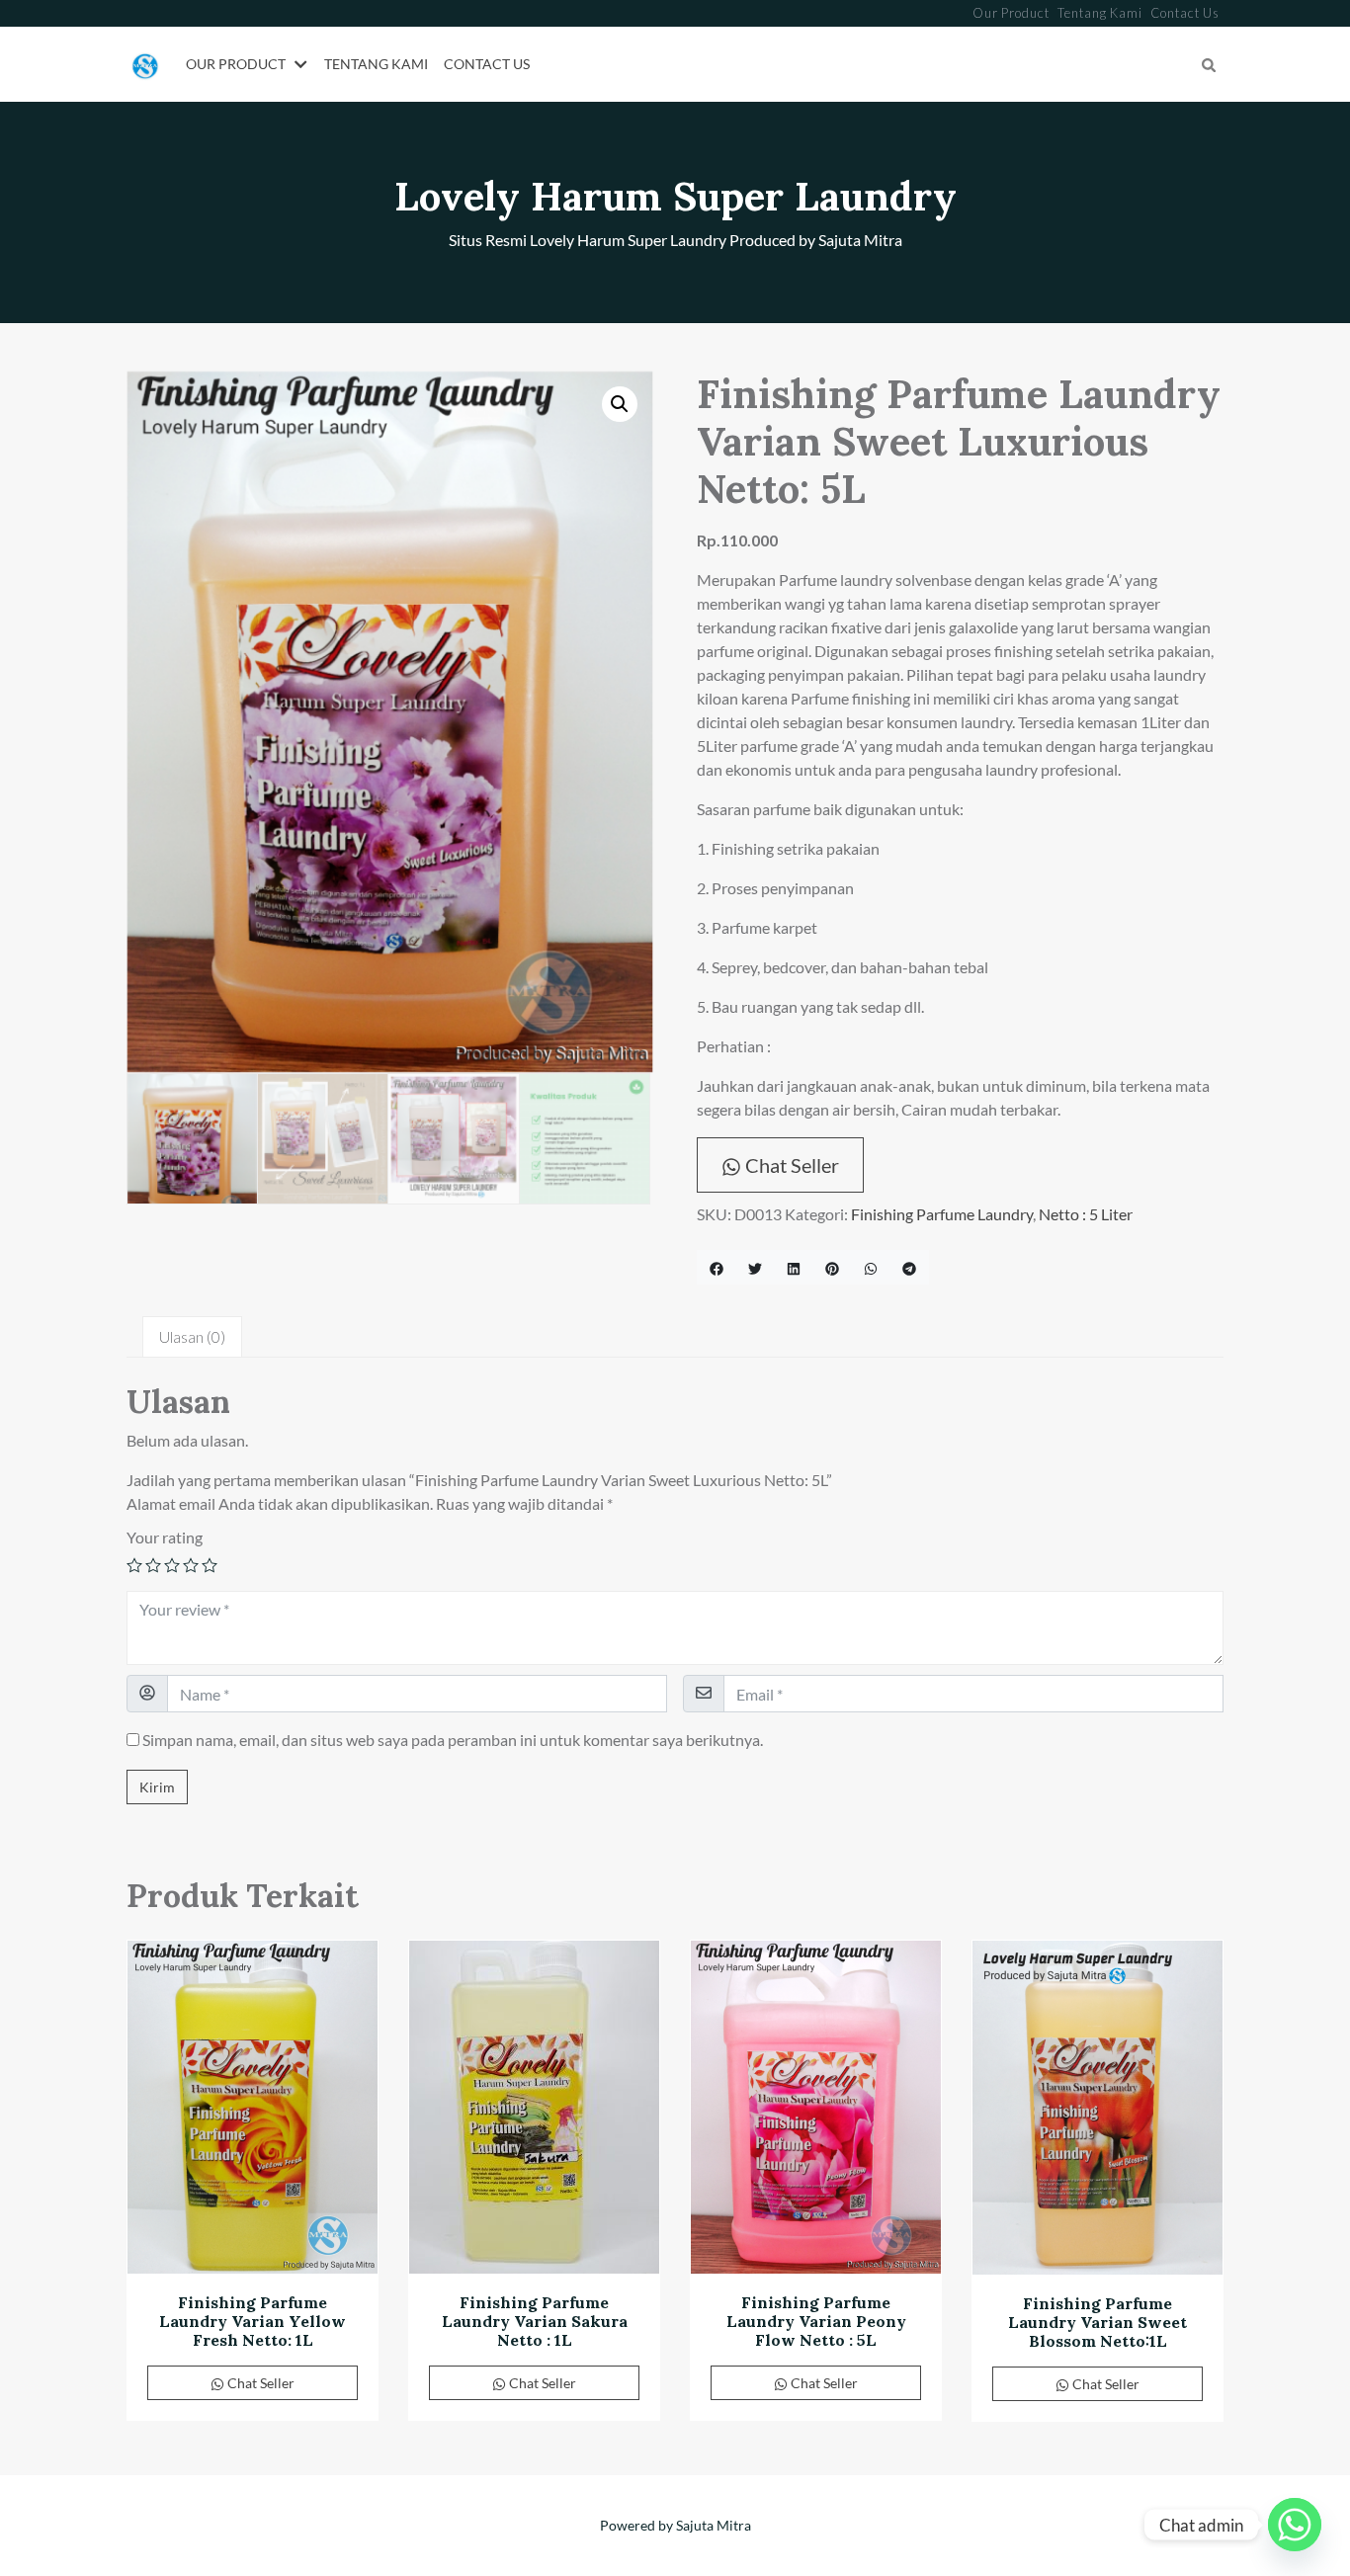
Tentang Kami (1100, 13)
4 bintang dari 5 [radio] (191, 1565)
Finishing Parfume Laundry (942, 1214)
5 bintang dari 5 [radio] (210, 1565)
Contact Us (1185, 13)
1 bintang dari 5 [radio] (134, 1565)
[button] (304, 65)
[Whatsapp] (1295, 2525)
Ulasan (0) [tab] (192, 1336)
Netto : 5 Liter (1086, 1214)
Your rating (165, 1537)
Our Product (1011, 13)
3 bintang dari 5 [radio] (172, 1565)
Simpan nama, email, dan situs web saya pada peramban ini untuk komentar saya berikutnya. (453, 1740)
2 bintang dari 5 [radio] (153, 1565)
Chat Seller (790, 1165)
